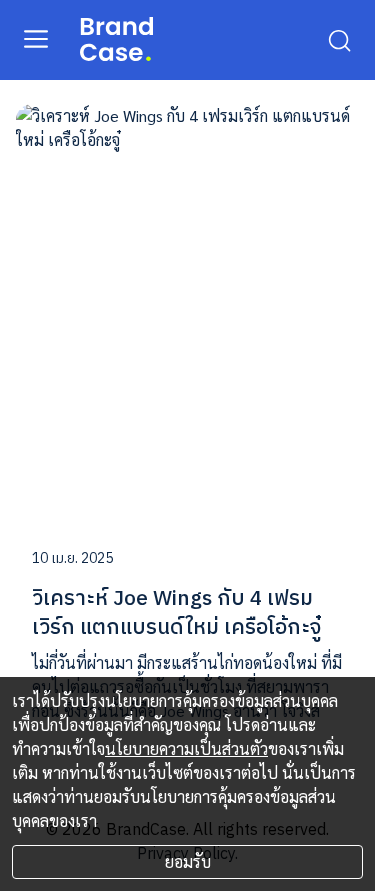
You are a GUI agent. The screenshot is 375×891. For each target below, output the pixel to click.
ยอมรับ (188, 861)
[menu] (36, 38)
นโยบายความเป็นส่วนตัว (186, 748)
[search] (339, 39)
